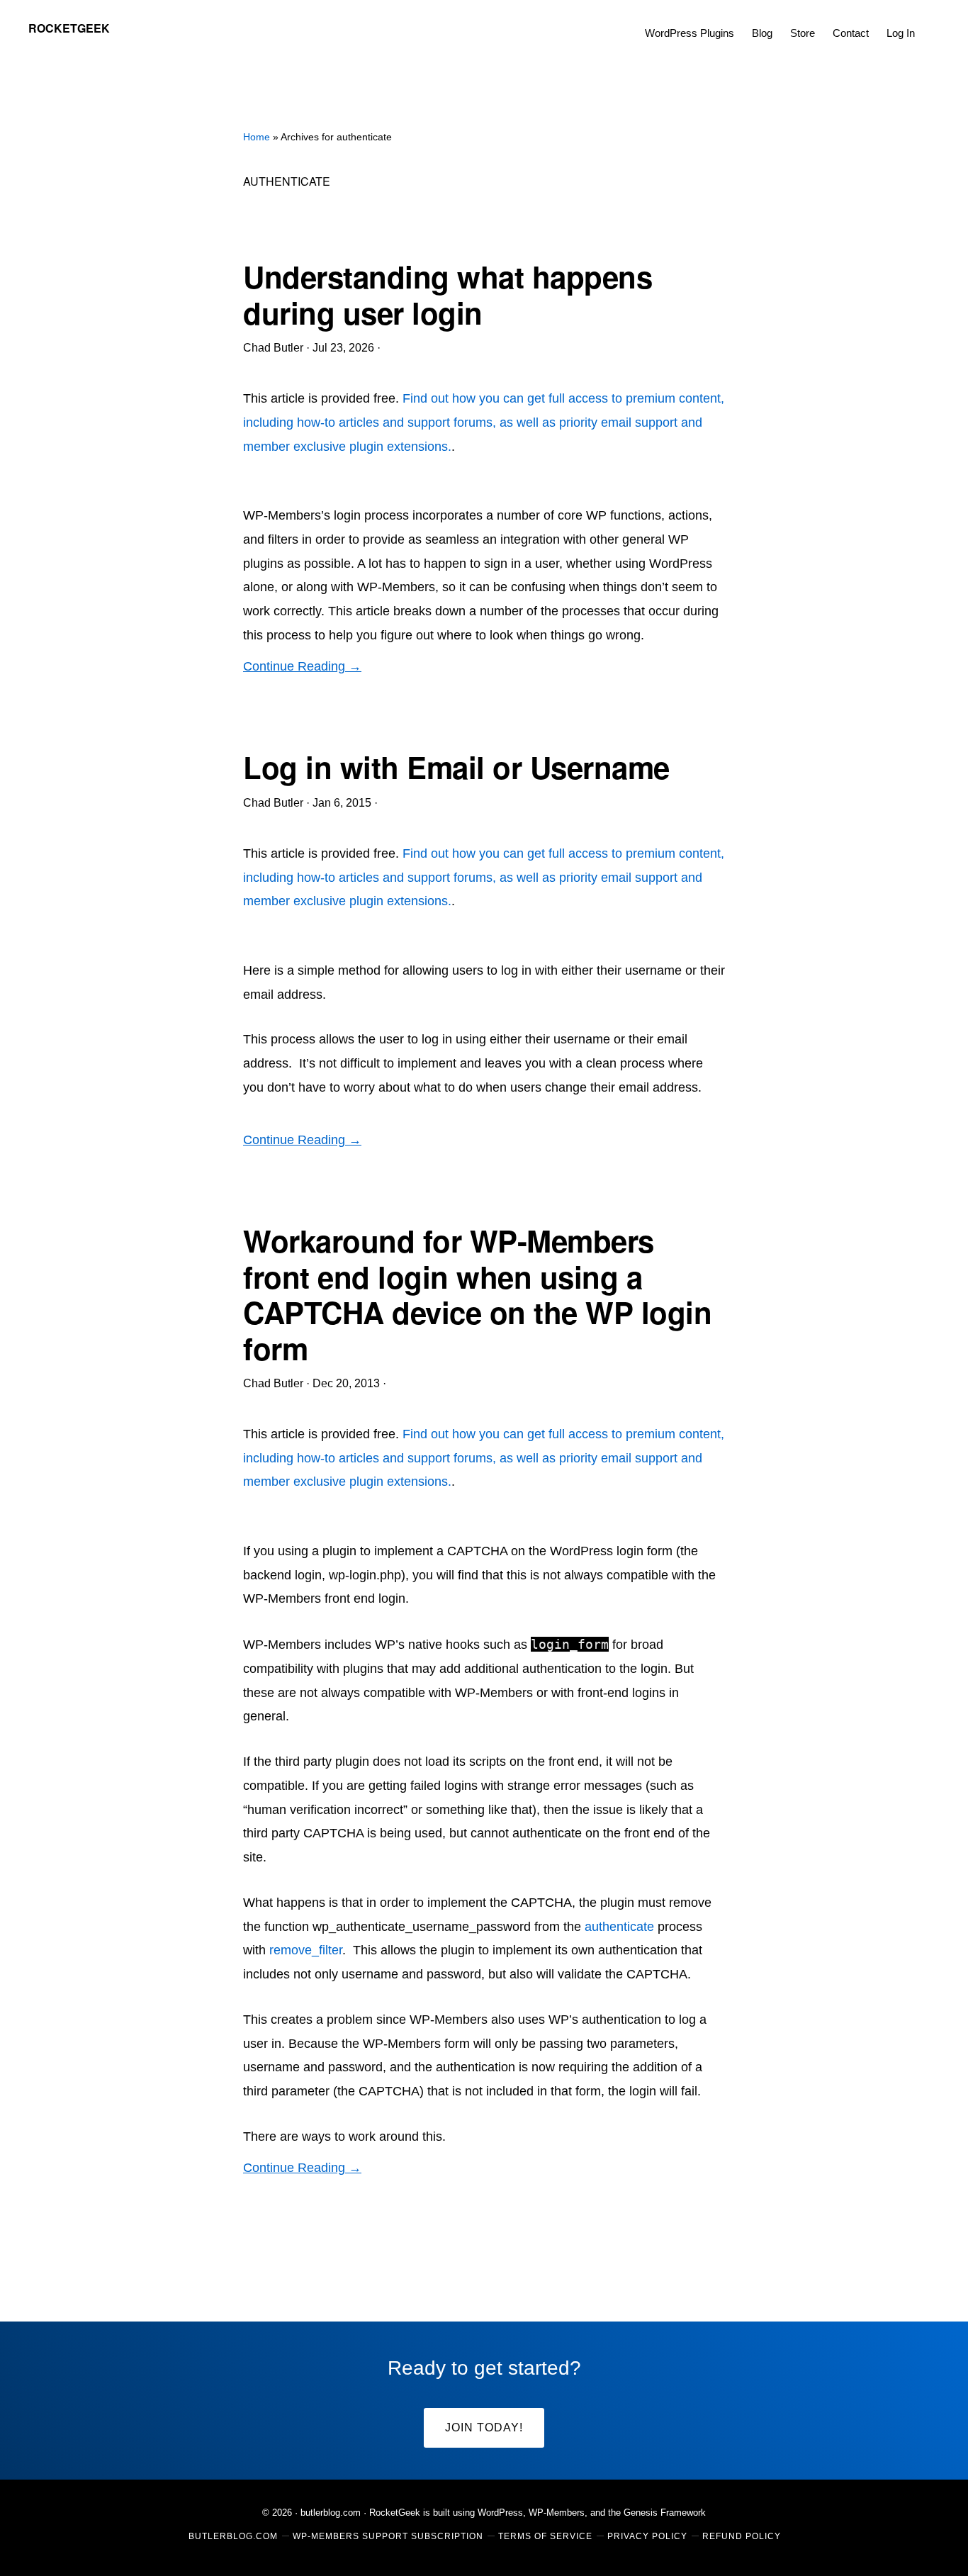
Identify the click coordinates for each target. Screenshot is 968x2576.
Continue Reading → (302, 666)
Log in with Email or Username (456, 767)
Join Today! (484, 2427)
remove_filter (306, 1950)
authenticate (619, 1927)
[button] (933, 23)
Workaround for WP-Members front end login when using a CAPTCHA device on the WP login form (477, 1294)
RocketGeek (69, 28)
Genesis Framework (665, 2513)
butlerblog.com (331, 2513)
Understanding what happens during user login (448, 294)
